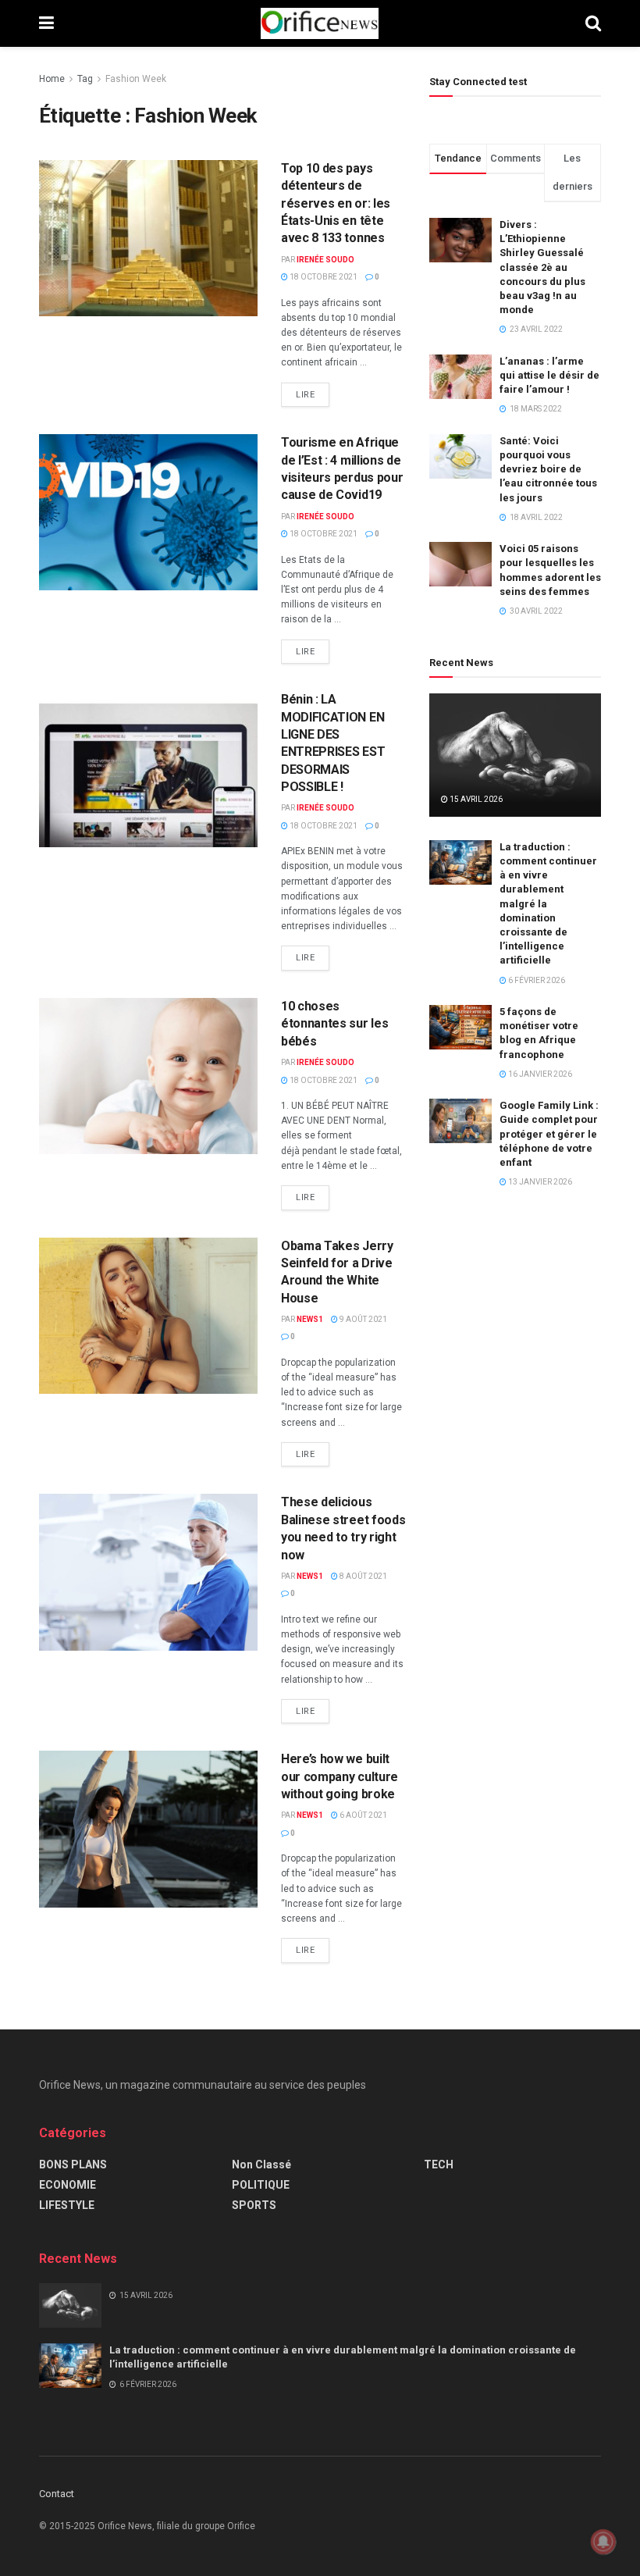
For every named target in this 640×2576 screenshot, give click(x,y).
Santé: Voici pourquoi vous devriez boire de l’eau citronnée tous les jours (548, 469)
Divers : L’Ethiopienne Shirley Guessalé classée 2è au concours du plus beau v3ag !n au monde (542, 267)
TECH (439, 2164)
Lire (305, 395)
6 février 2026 (536, 980)
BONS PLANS (73, 2164)
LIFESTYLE (67, 2205)
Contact (57, 2494)
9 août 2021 (363, 1319)
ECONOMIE (68, 2185)
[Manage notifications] (603, 2542)
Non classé (261, 2164)
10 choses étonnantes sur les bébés (334, 1024)
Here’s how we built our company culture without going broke (340, 1776)
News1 (310, 1319)
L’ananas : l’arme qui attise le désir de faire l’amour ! (549, 375)
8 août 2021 (363, 1576)
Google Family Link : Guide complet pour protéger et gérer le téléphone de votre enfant (549, 1134)
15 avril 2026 (475, 799)
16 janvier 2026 (539, 1074)
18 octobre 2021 (323, 277)
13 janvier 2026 (539, 1182)
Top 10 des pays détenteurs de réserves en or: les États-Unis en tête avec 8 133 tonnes (336, 203)
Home (52, 79)
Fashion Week (136, 79)
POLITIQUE (261, 2185)
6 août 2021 (363, 1815)
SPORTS (254, 2205)
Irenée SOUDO (325, 260)
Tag (85, 79)
